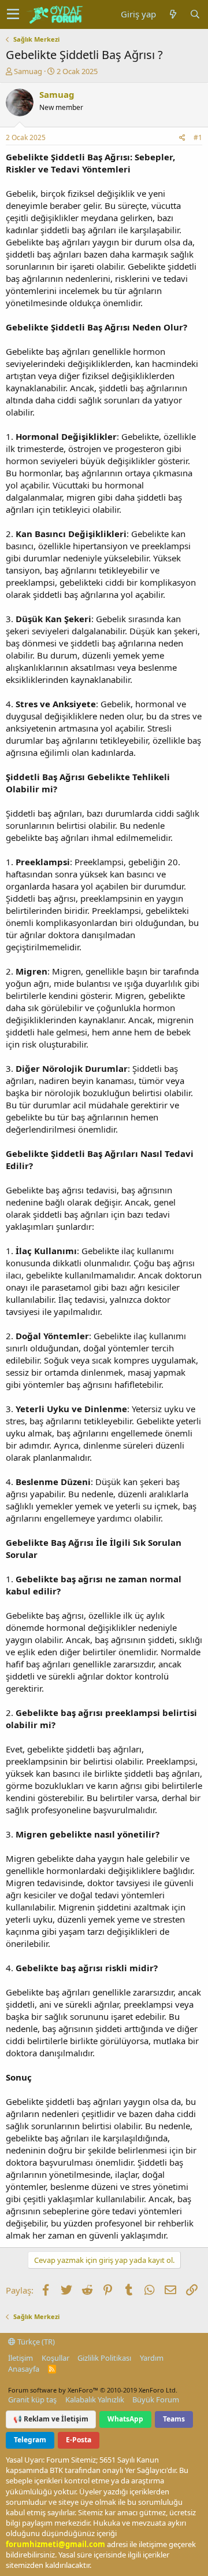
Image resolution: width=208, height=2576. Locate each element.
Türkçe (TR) (35, 2342)
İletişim (21, 2358)
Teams (174, 2419)
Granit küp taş (32, 2399)
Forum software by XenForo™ (93, 2390)
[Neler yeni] (173, 14)
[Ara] (195, 14)
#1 (198, 137)
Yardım (152, 2358)
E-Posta (79, 2440)
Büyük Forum (156, 2399)
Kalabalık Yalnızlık (95, 2399)
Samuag (28, 71)
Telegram (30, 2440)
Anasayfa (24, 2369)
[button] (13, 14)
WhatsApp (125, 2419)
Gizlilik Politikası (104, 2358)
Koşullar (55, 2358)
